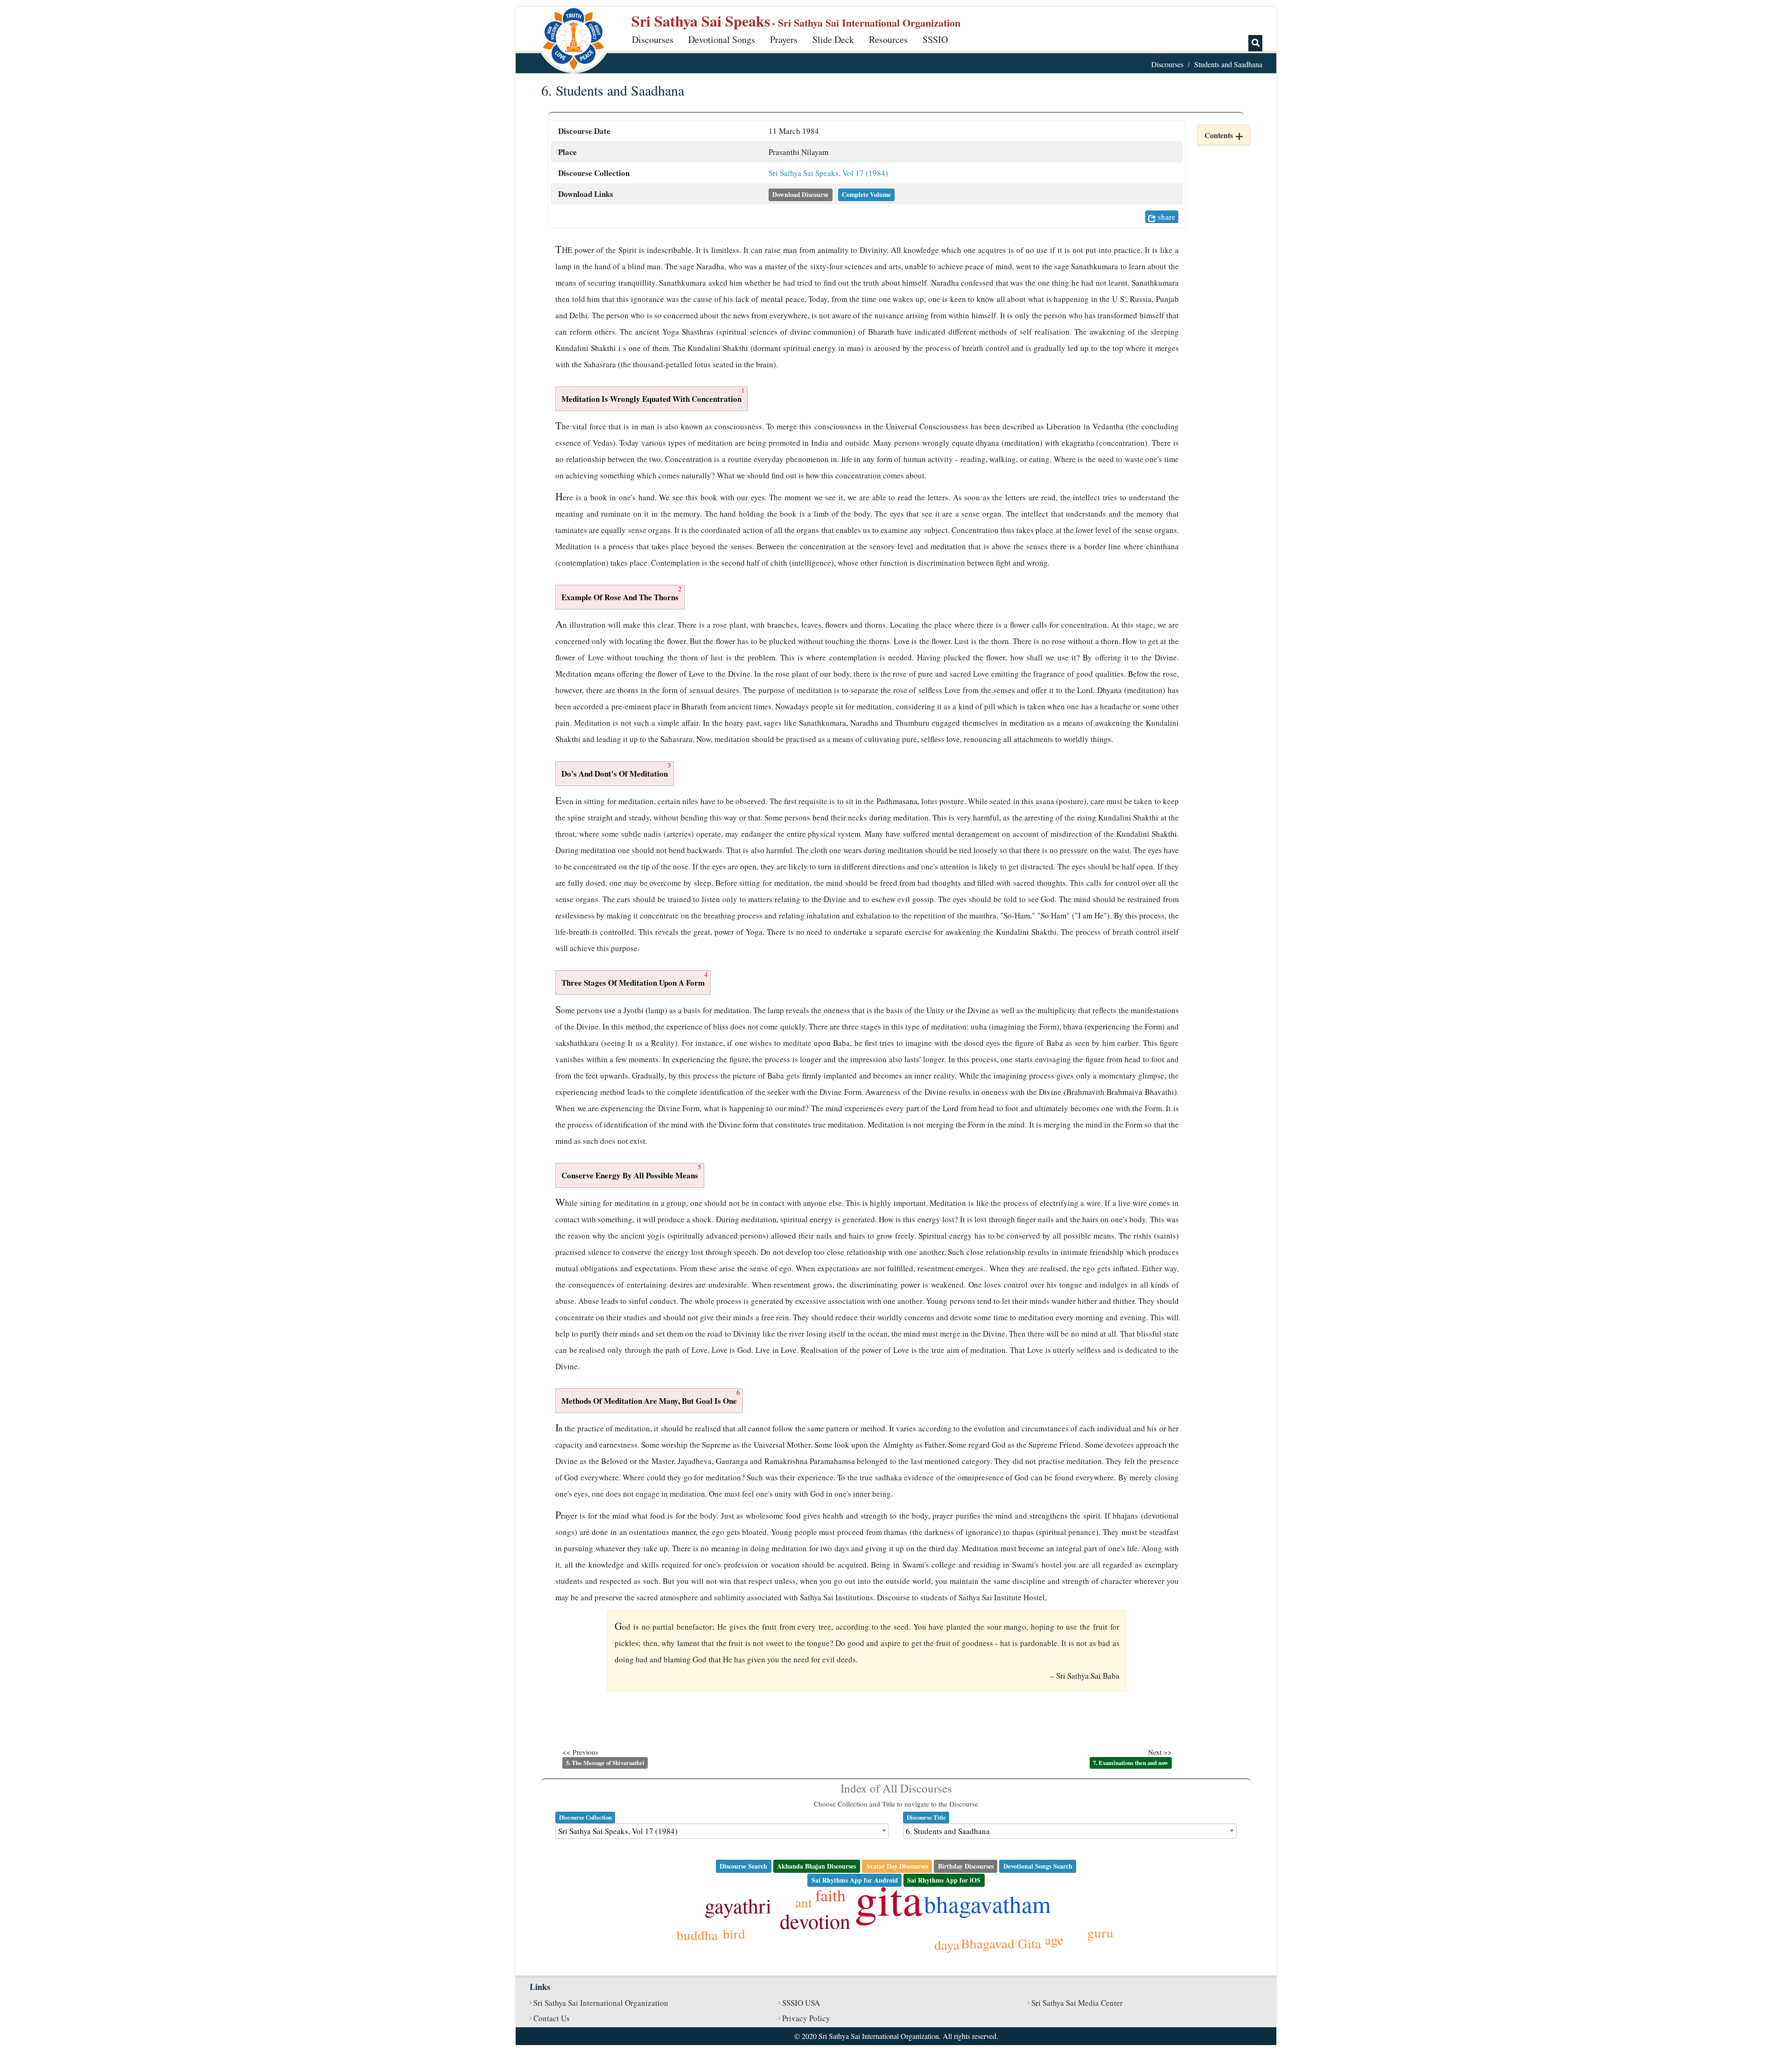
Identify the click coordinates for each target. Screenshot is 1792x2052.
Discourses (653, 39)
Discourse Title (926, 1817)
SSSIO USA (801, 2003)
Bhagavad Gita (1001, 1943)
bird (734, 1933)
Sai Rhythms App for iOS (944, 1880)
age (1054, 1939)
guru (1100, 1932)
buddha (697, 1935)
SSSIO (935, 39)
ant (804, 1902)
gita (889, 1898)
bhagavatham (987, 1904)
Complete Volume (866, 195)
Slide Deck (833, 39)
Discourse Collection (585, 1817)
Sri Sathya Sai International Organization (601, 2003)
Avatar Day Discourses (897, 1866)
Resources (888, 39)
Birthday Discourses (966, 1866)
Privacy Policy (806, 2018)
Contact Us (552, 2018)
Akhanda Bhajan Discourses (816, 1866)
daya (947, 1944)
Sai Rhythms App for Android (855, 1880)
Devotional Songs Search (1038, 1866)
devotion (815, 1921)
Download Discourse (800, 195)
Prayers (784, 39)
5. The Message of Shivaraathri (605, 1763)
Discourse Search (743, 1866)
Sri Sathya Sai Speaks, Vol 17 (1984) (828, 173)
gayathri (738, 1905)
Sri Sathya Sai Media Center (1077, 2003)
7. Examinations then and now (1130, 1763)
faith (830, 1895)
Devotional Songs (722, 39)
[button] (1224, 135)
